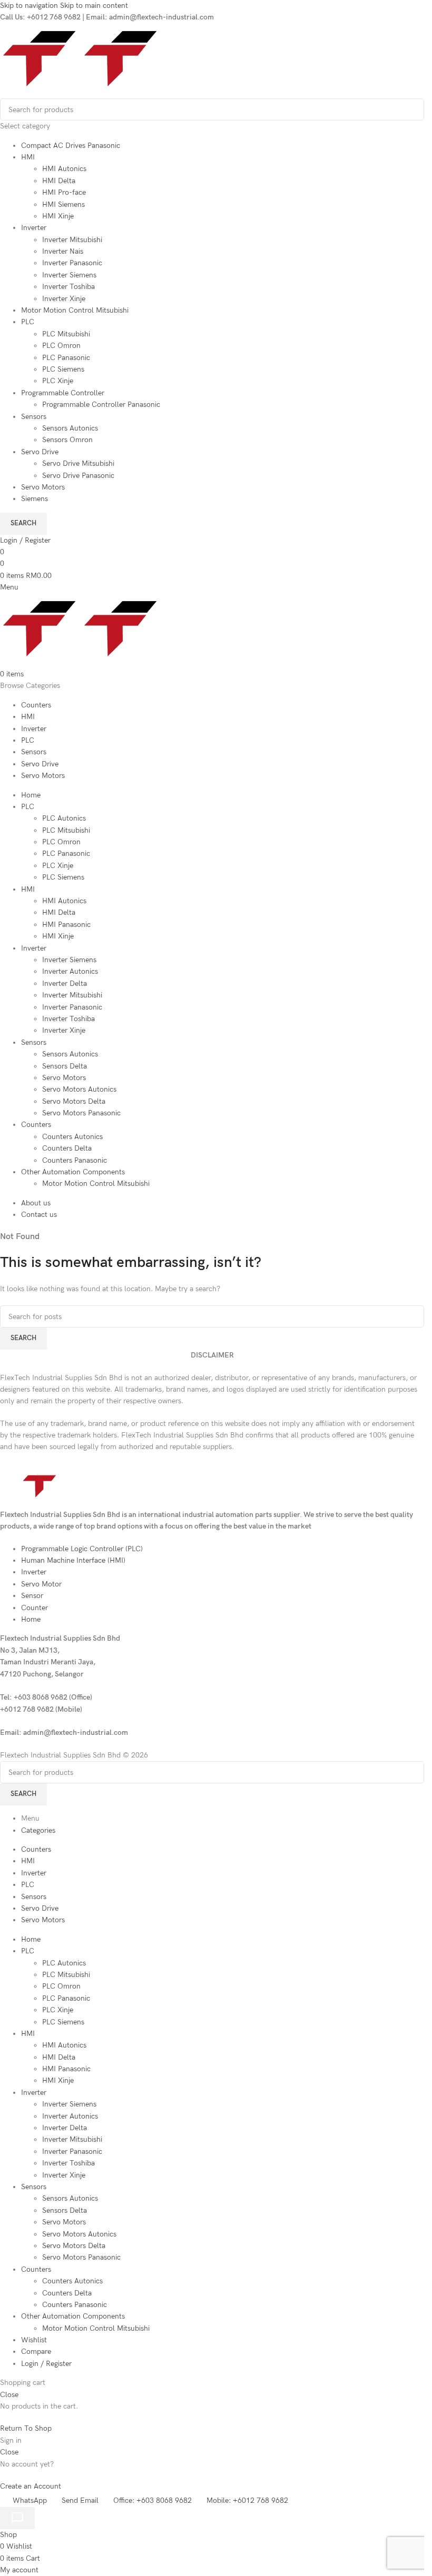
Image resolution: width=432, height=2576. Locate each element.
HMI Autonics (64, 169)
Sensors (34, 417)
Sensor (32, 1596)
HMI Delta (59, 181)
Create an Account (31, 2486)
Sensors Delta (65, 1066)
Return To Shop (26, 2428)
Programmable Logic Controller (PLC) (82, 1549)
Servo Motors (43, 487)
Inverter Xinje (64, 299)
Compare (36, 2352)
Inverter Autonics (70, 971)
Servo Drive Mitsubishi (78, 463)
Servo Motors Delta (74, 1101)
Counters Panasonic (75, 1160)
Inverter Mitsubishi (72, 240)
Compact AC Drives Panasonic (71, 146)
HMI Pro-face (64, 192)
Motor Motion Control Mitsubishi (75, 310)
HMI (28, 157)
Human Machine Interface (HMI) (73, 1560)
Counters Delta (67, 1148)
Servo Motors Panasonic (81, 1113)
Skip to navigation (30, 6)
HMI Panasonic (66, 925)
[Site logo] (41, 92)
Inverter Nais (63, 251)
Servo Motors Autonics (79, 1089)
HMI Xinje (58, 216)
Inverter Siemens (69, 275)
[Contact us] (17, 2518)
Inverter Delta (65, 984)
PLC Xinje (58, 381)
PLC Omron (61, 346)
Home (31, 1619)
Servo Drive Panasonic (78, 476)
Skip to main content (94, 6)
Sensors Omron (67, 440)
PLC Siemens (63, 369)
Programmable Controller (63, 393)
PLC (28, 322)
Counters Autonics (72, 1137)
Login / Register (46, 2364)
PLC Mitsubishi (66, 334)
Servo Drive (40, 452)
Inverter (34, 228)
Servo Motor (41, 1584)
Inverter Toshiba (68, 287)
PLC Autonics (64, 818)
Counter (35, 1608)
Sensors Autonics (70, 428)
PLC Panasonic (66, 358)
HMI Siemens (63, 204)
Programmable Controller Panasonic (101, 405)
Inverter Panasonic (72, 263)
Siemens (35, 499)
